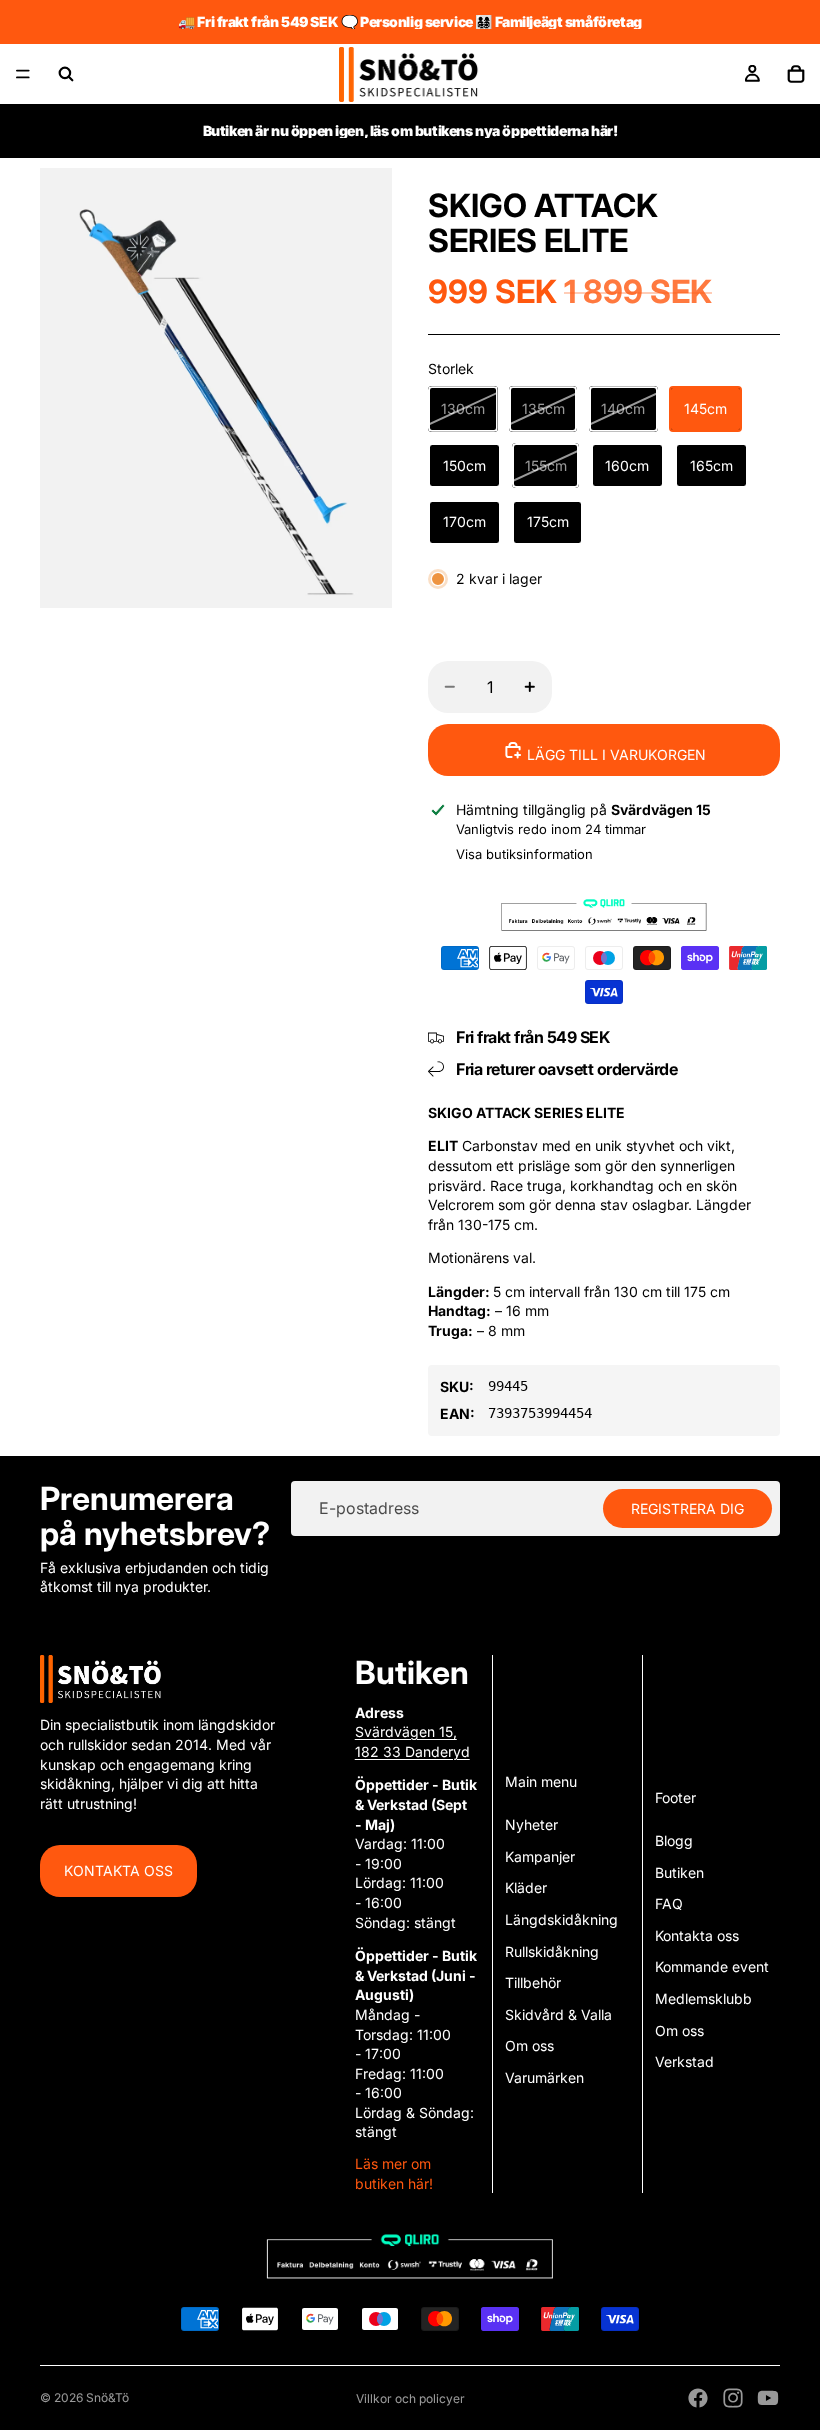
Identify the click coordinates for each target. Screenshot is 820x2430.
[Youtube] (768, 2398)
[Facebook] (698, 2398)
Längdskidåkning (561, 1919)
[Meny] (23, 74)
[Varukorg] (796, 74)
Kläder (526, 1887)
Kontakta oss (118, 1870)
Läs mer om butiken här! (394, 2173)
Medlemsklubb (703, 1998)
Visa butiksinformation (524, 854)
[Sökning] (66, 74)
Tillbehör (533, 1982)
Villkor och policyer (410, 2398)
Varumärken (544, 2077)
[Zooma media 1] (216, 388)
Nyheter (531, 1824)
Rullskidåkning (552, 1951)
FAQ (669, 1903)
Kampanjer (540, 1856)
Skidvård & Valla (558, 2014)
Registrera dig (687, 1507)
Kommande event (712, 1966)
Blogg (674, 1840)
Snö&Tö (107, 2397)
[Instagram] (733, 2398)
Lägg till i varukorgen (614, 754)
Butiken (679, 1872)
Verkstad (684, 2061)
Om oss (529, 2045)
